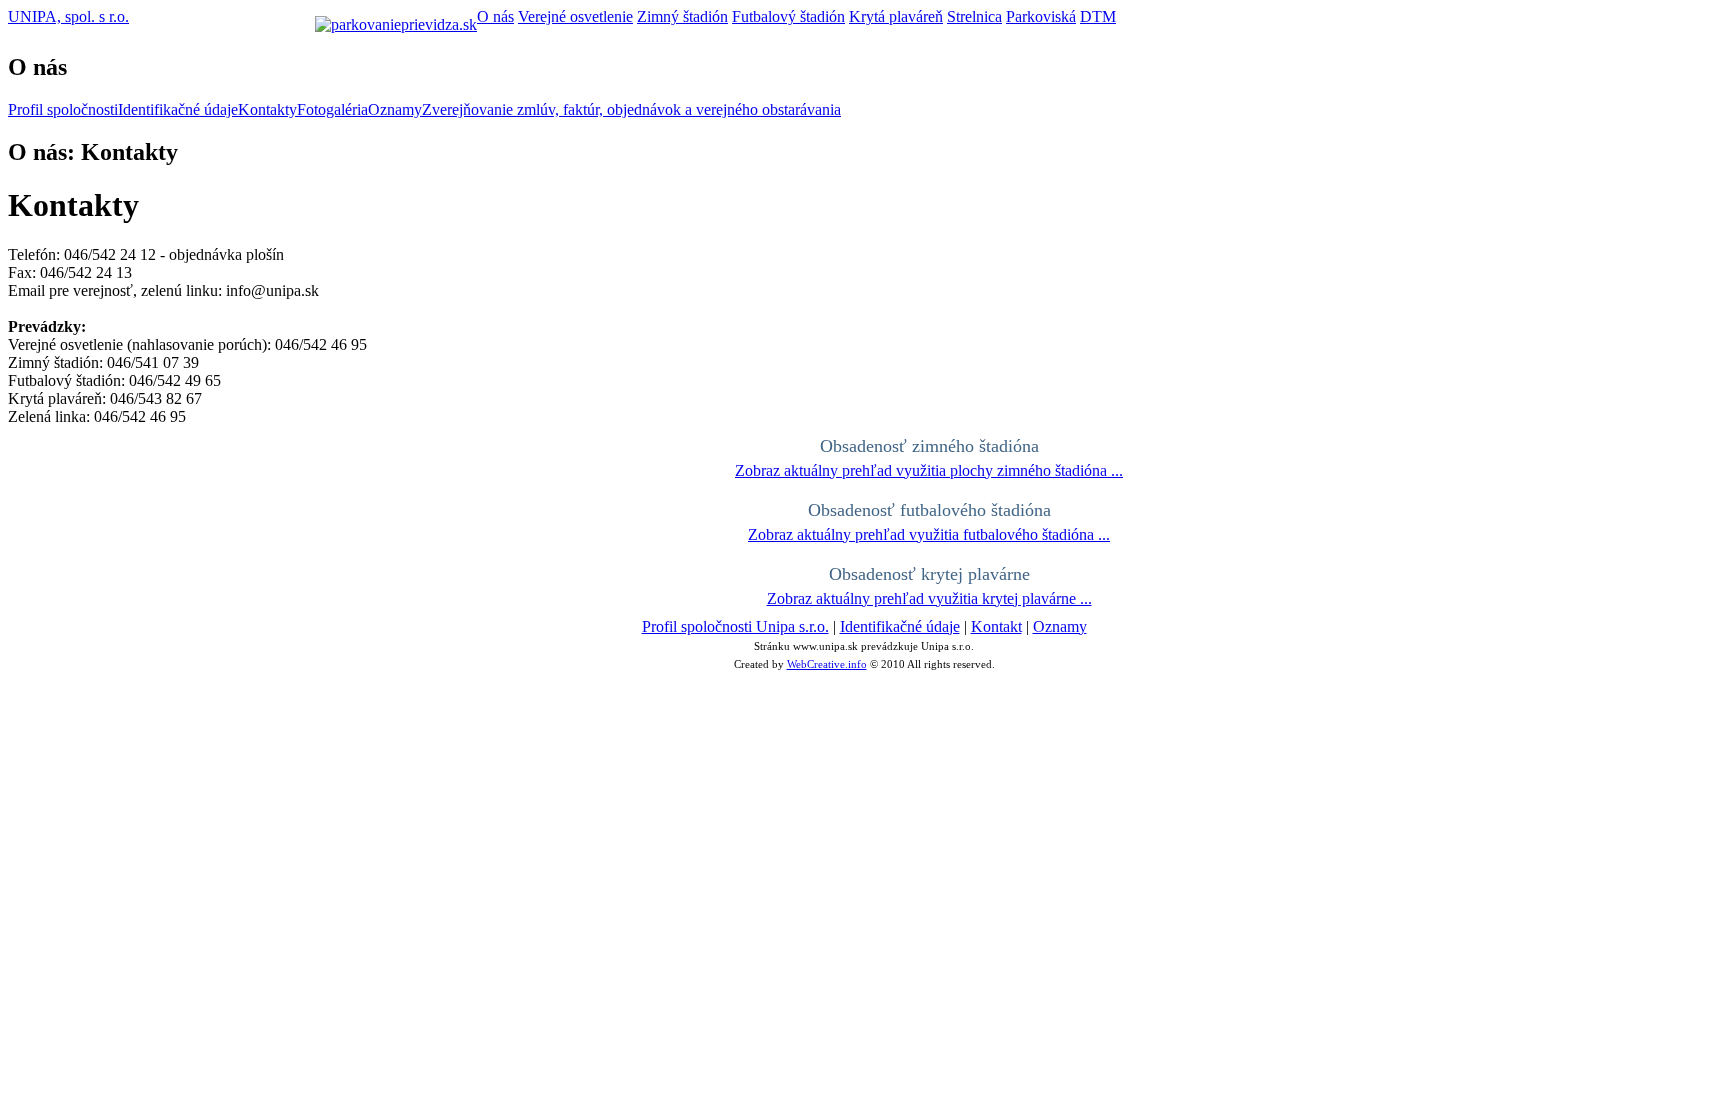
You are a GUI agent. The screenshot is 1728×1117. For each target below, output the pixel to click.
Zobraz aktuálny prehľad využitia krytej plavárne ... (929, 598)
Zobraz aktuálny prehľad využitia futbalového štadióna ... (929, 534)
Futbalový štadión (788, 16)
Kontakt (996, 626)
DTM (1098, 16)
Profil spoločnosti (63, 109)
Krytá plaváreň (896, 16)
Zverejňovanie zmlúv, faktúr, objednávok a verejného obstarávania (631, 109)
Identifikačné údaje (178, 109)
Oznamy (395, 109)
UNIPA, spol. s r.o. (68, 16)
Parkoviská (1041, 16)
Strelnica (974, 16)
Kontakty (267, 109)
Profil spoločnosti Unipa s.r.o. (735, 626)
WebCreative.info (827, 664)
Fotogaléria (332, 109)
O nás (495, 16)
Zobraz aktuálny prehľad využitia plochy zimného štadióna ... (929, 470)
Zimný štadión (682, 16)
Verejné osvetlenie (575, 16)
